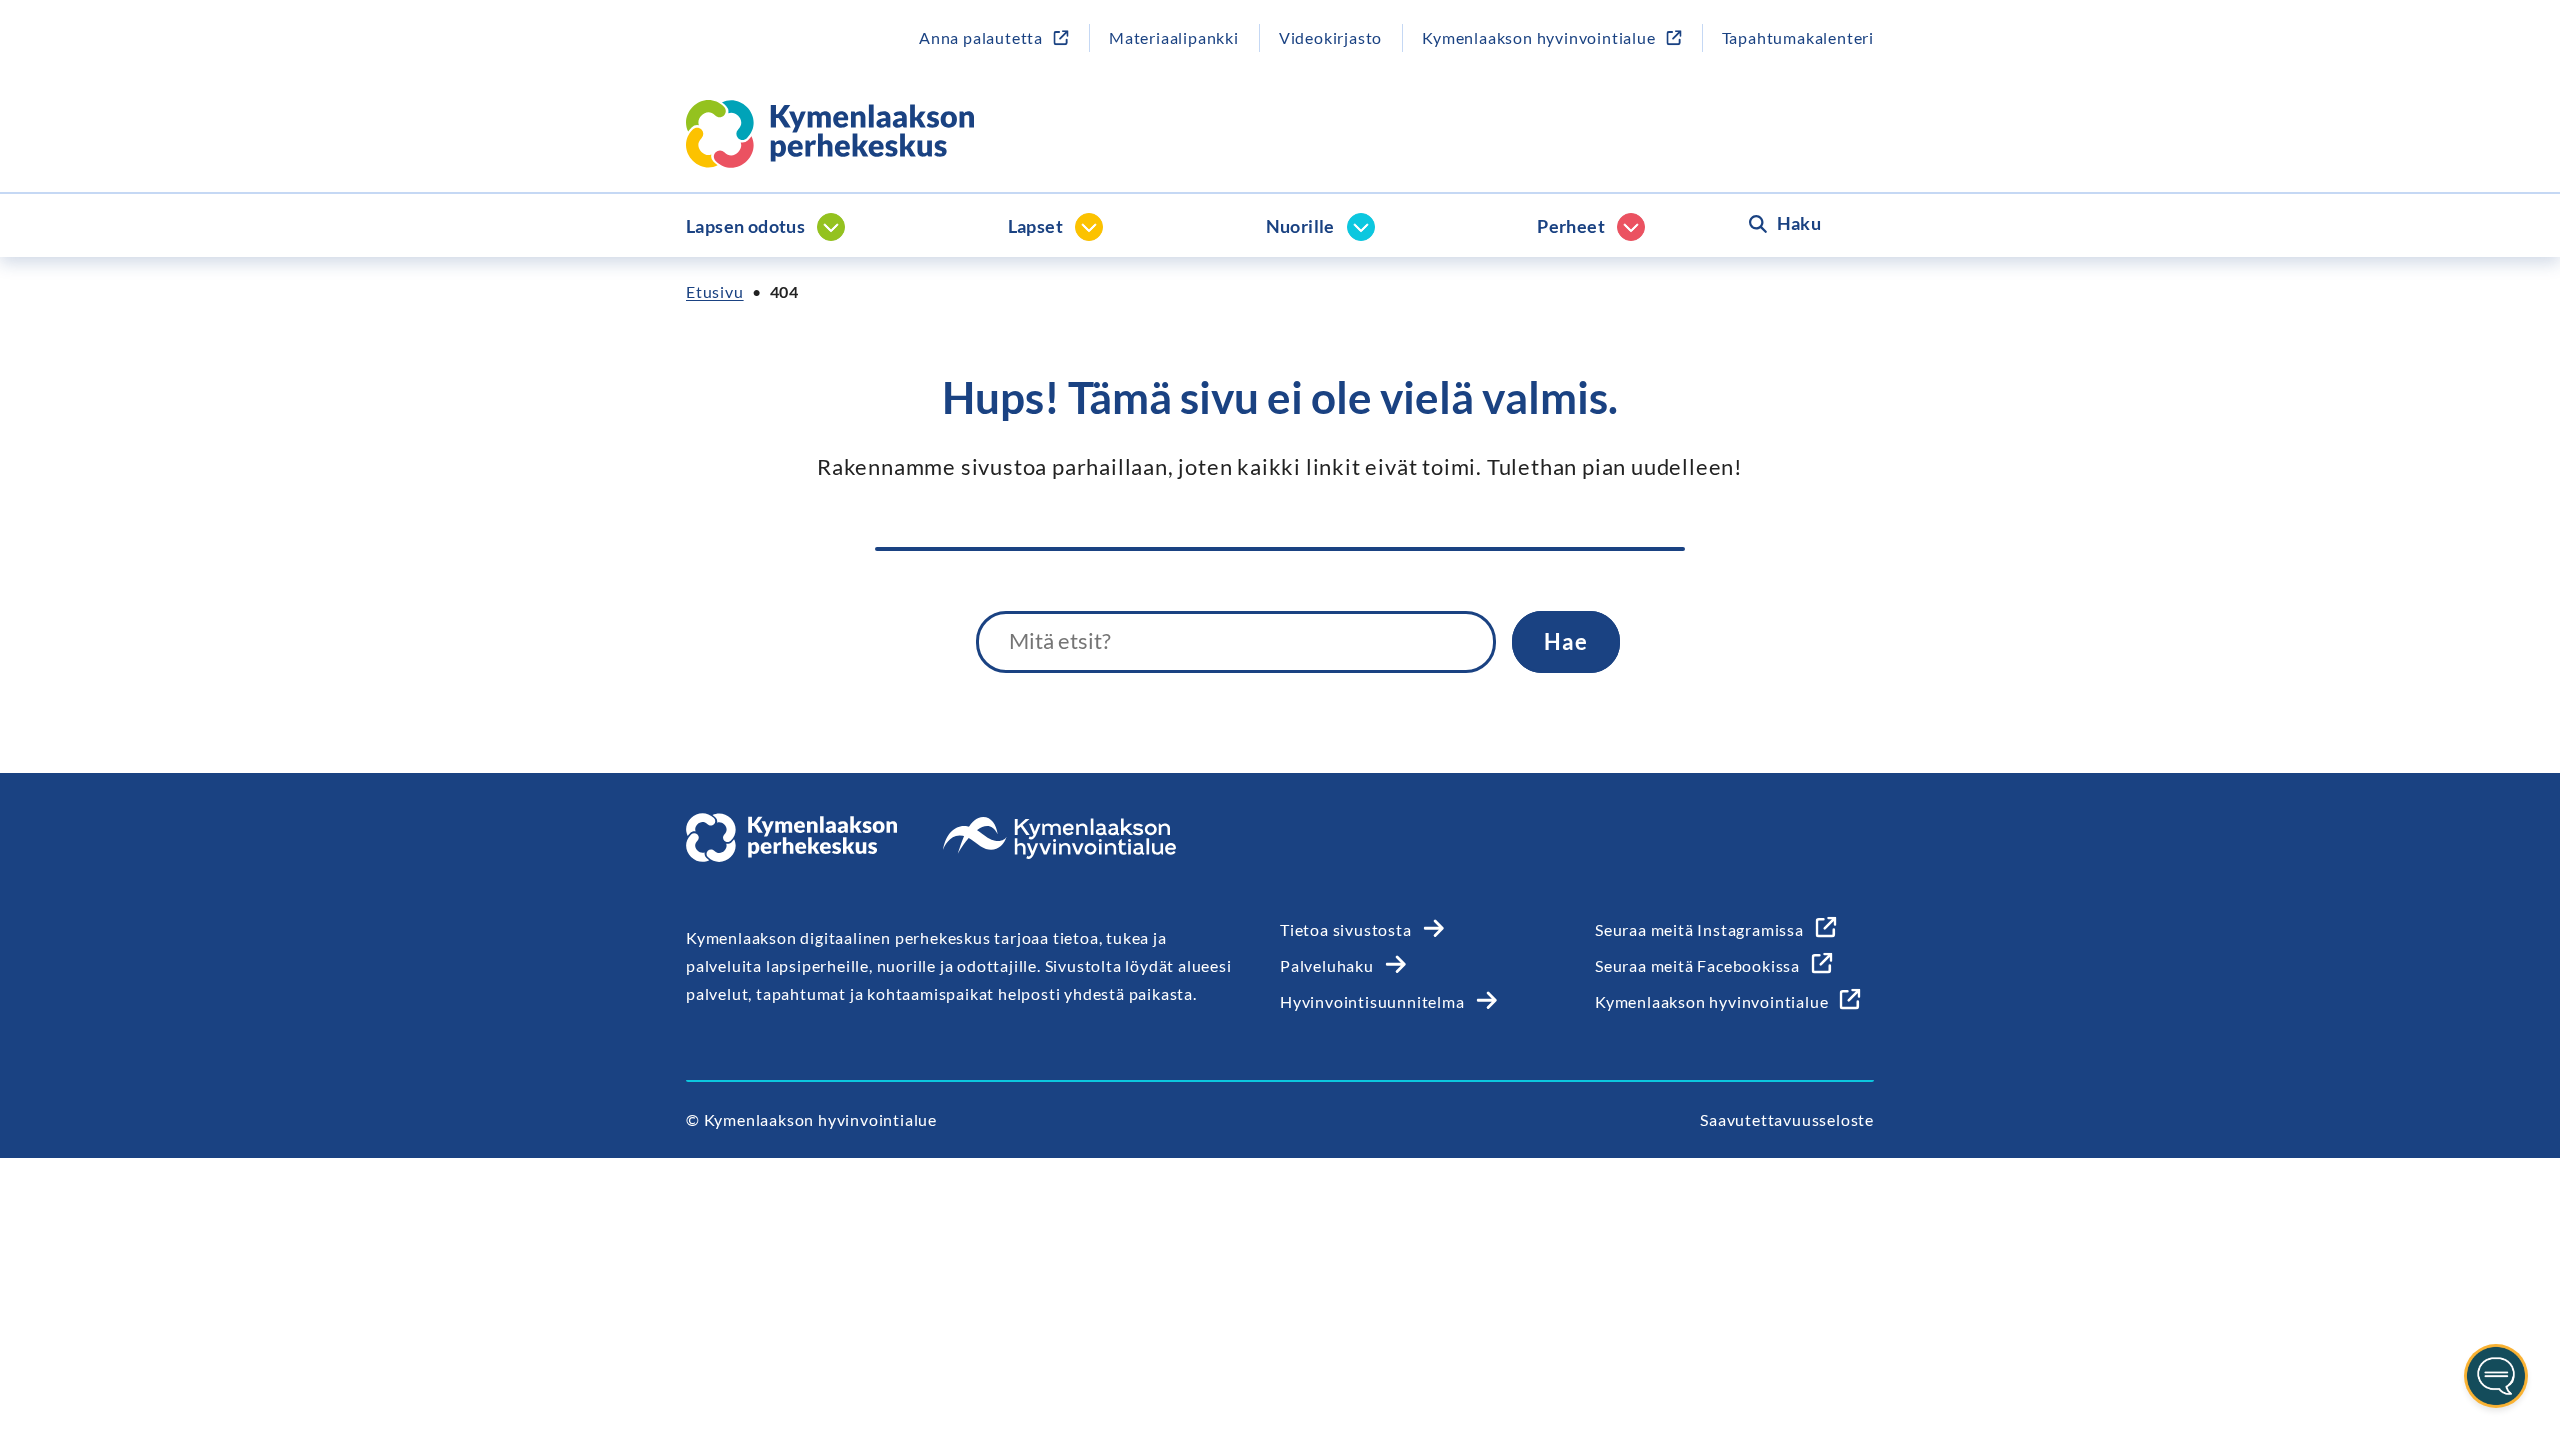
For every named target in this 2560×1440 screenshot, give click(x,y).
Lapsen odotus (745, 226)
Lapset (1035, 226)
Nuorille (1300, 226)
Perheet (1571, 226)
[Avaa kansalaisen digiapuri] (2496, 1376)
